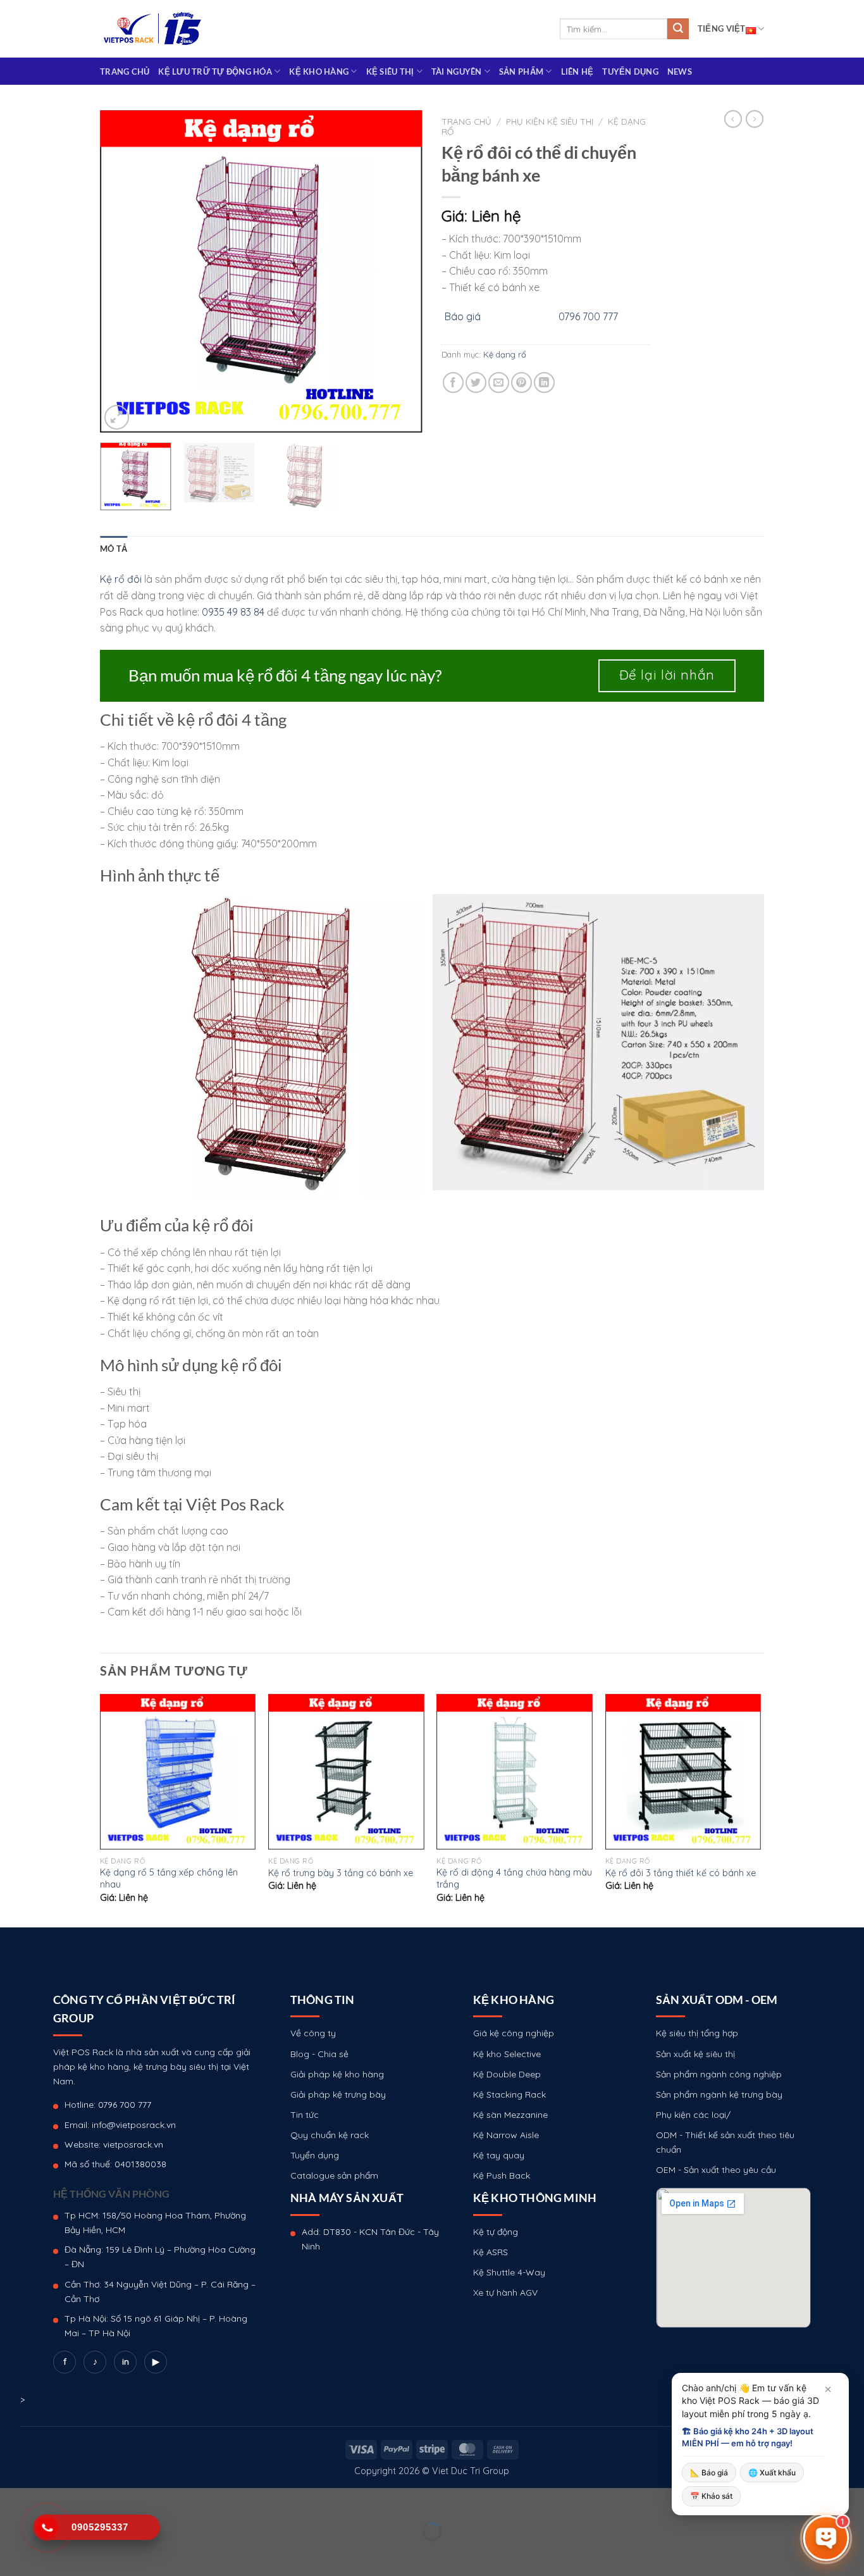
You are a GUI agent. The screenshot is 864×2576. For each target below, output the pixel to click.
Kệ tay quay (499, 2155)
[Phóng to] (117, 417)
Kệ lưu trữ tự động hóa (215, 72)
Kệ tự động (496, 2232)
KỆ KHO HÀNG (319, 72)
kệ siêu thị (390, 72)
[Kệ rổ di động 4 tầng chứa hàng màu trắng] (515, 1772)
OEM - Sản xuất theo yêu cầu (716, 2170)
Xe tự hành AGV (505, 2293)
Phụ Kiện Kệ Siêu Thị (550, 121)
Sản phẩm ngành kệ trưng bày (719, 2094)
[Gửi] (678, 29)
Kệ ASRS (491, 2252)
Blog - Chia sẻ (319, 2054)
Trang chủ (125, 72)
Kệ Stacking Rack (509, 2094)
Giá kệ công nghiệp (514, 2033)
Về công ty (313, 2033)
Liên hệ (577, 72)
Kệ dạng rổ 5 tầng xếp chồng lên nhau (169, 1878)
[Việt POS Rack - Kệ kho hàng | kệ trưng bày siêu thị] (152, 29)
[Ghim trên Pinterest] (521, 383)
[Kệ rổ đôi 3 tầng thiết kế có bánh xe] (683, 1772)
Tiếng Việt (722, 28)
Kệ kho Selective (507, 2054)
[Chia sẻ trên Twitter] (476, 383)
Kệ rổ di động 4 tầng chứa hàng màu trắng (514, 1878)
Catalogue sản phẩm (334, 2175)
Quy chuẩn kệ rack (330, 2135)
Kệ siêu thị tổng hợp (697, 2033)
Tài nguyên (457, 72)
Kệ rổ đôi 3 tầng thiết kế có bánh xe (681, 1873)
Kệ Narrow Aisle (506, 2135)
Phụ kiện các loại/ (693, 2115)
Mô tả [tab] (114, 549)
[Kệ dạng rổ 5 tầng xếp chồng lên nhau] (178, 1772)
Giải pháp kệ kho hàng (337, 2074)
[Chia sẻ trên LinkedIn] (544, 383)
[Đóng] (828, 2389)
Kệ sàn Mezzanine (510, 2115)
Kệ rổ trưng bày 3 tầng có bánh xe (341, 1873)
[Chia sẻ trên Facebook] (453, 383)
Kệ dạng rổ (505, 354)
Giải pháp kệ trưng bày (338, 2094)
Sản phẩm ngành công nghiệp (719, 2074)
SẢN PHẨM (521, 72)
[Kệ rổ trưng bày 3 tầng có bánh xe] (346, 1772)
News (680, 72)
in (126, 2361)
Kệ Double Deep (507, 2074)
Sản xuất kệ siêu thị (695, 2054)
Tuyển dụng (630, 72)
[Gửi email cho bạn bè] (499, 383)
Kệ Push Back (502, 2175)
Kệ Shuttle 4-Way (509, 2272)
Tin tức (305, 2115)
